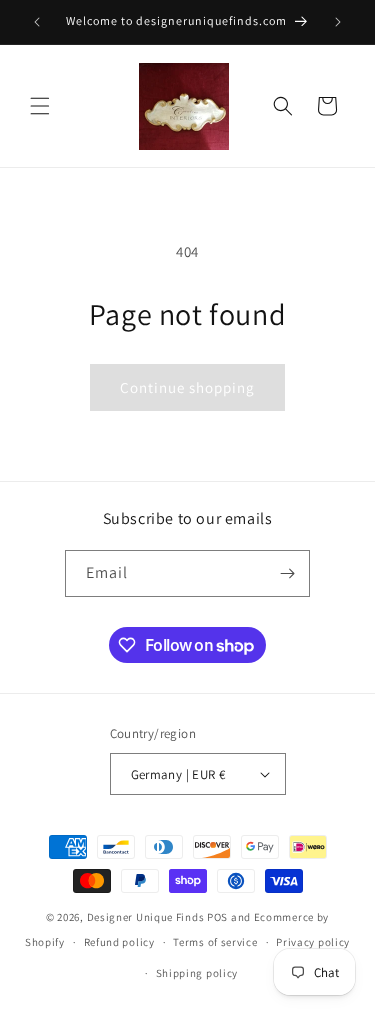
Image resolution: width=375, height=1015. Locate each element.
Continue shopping (187, 387)
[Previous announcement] (37, 22)
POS (217, 917)
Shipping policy (197, 973)
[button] (40, 106)
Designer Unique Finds (147, 917)
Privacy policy (313, 942)
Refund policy (119, 942)
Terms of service (215, 942)
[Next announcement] (338, 22)
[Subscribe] (287, 573)
